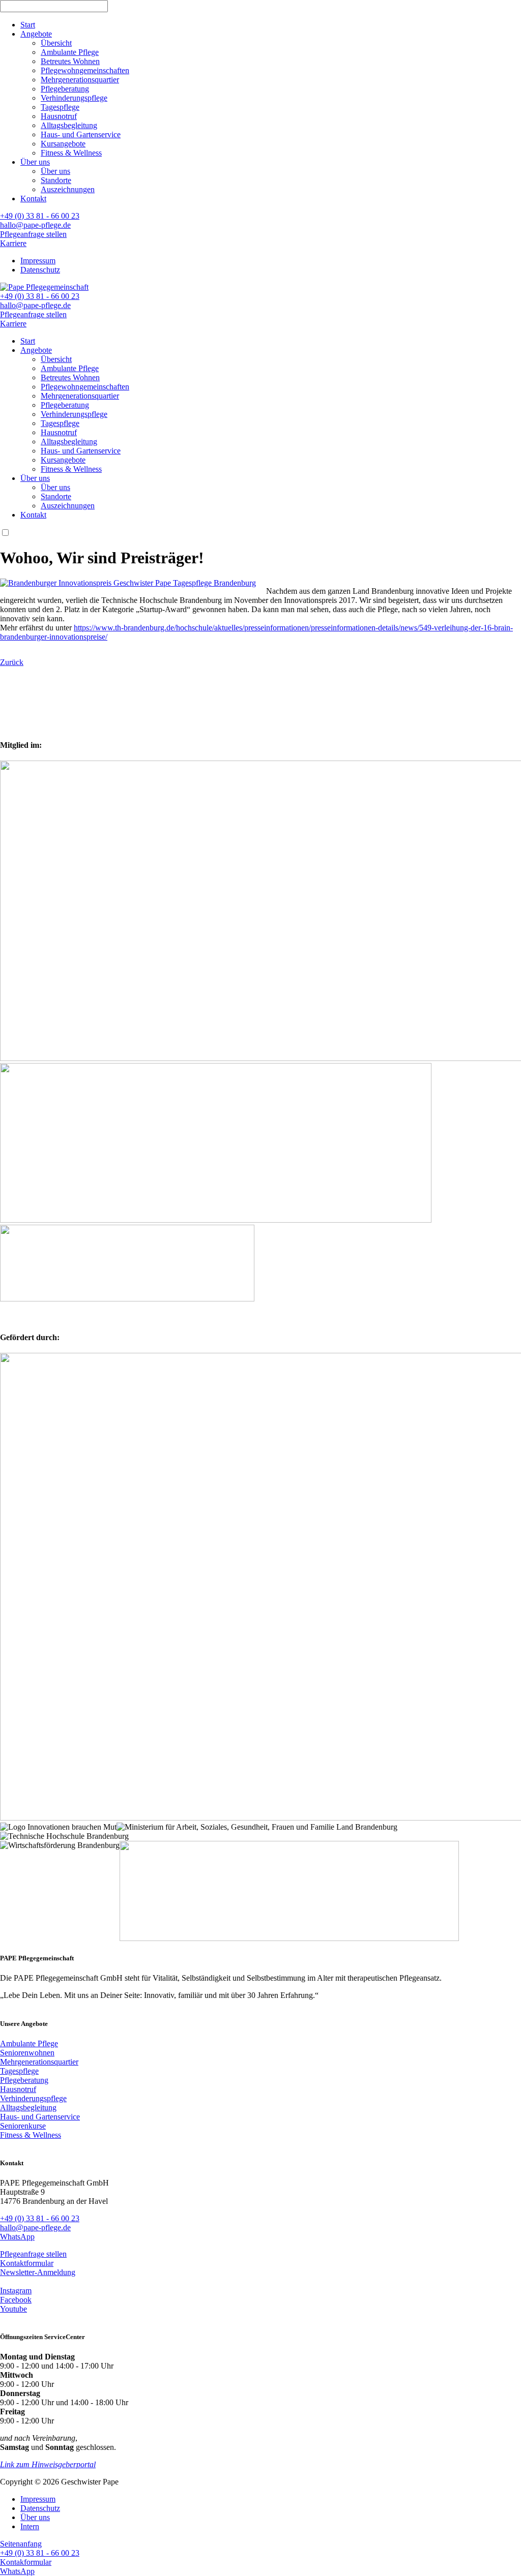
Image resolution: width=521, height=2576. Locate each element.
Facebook (16, 2300)
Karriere (13, 243)
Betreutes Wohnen (70, 61)
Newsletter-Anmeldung (38, 2272)
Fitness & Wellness (71, 153)
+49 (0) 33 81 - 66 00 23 (40, 216)
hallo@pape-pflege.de (35, 225)
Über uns (35, 162)
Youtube (13, 2309)
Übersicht (56, 43)
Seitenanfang (21, 2544)
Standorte (56, 180)
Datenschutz (40, 270)
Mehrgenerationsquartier (80, 80)
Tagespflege (60, 107)
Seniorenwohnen (27, 2053)
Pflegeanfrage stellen (33, 234)
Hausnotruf (59, 116)
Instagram (16, 2291)
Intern (30, 2526)
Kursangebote (63, 144)
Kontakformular (26, 2562)
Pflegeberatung (65, 89)
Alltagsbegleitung (69, 125)
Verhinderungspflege (74, 98)
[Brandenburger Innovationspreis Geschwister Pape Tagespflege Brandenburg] (128, 583)
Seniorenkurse (23, 2126)
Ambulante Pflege (70, 52)
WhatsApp (17, 2237)
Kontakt (33, 199)
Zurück (12, 662)
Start (28, 25)
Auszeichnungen (68, 189)
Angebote (36, 34)
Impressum (38, 261)
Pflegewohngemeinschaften (85, 70)
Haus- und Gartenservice (81, 134)
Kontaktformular (27, 2263)
